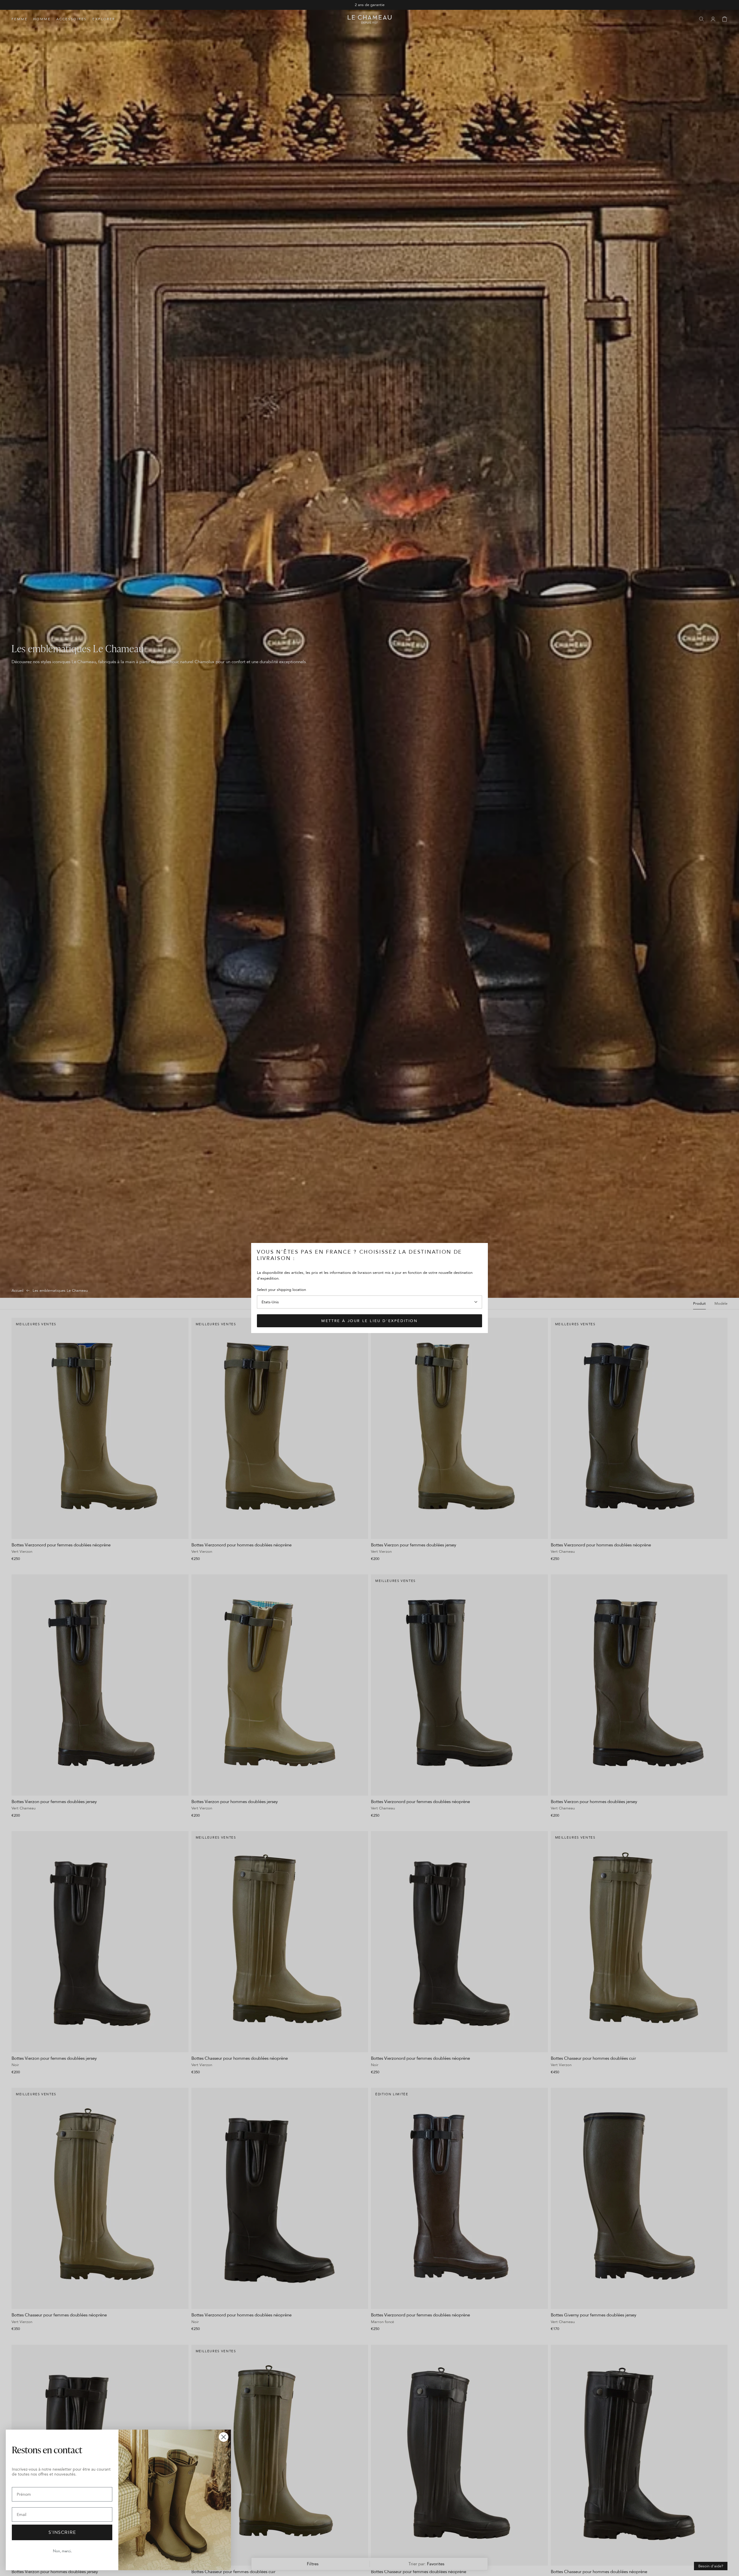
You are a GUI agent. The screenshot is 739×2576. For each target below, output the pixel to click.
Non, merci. (62, 2551)
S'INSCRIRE (62, 2532)
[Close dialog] (224, 2437)
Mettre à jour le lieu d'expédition (369, 1321)
